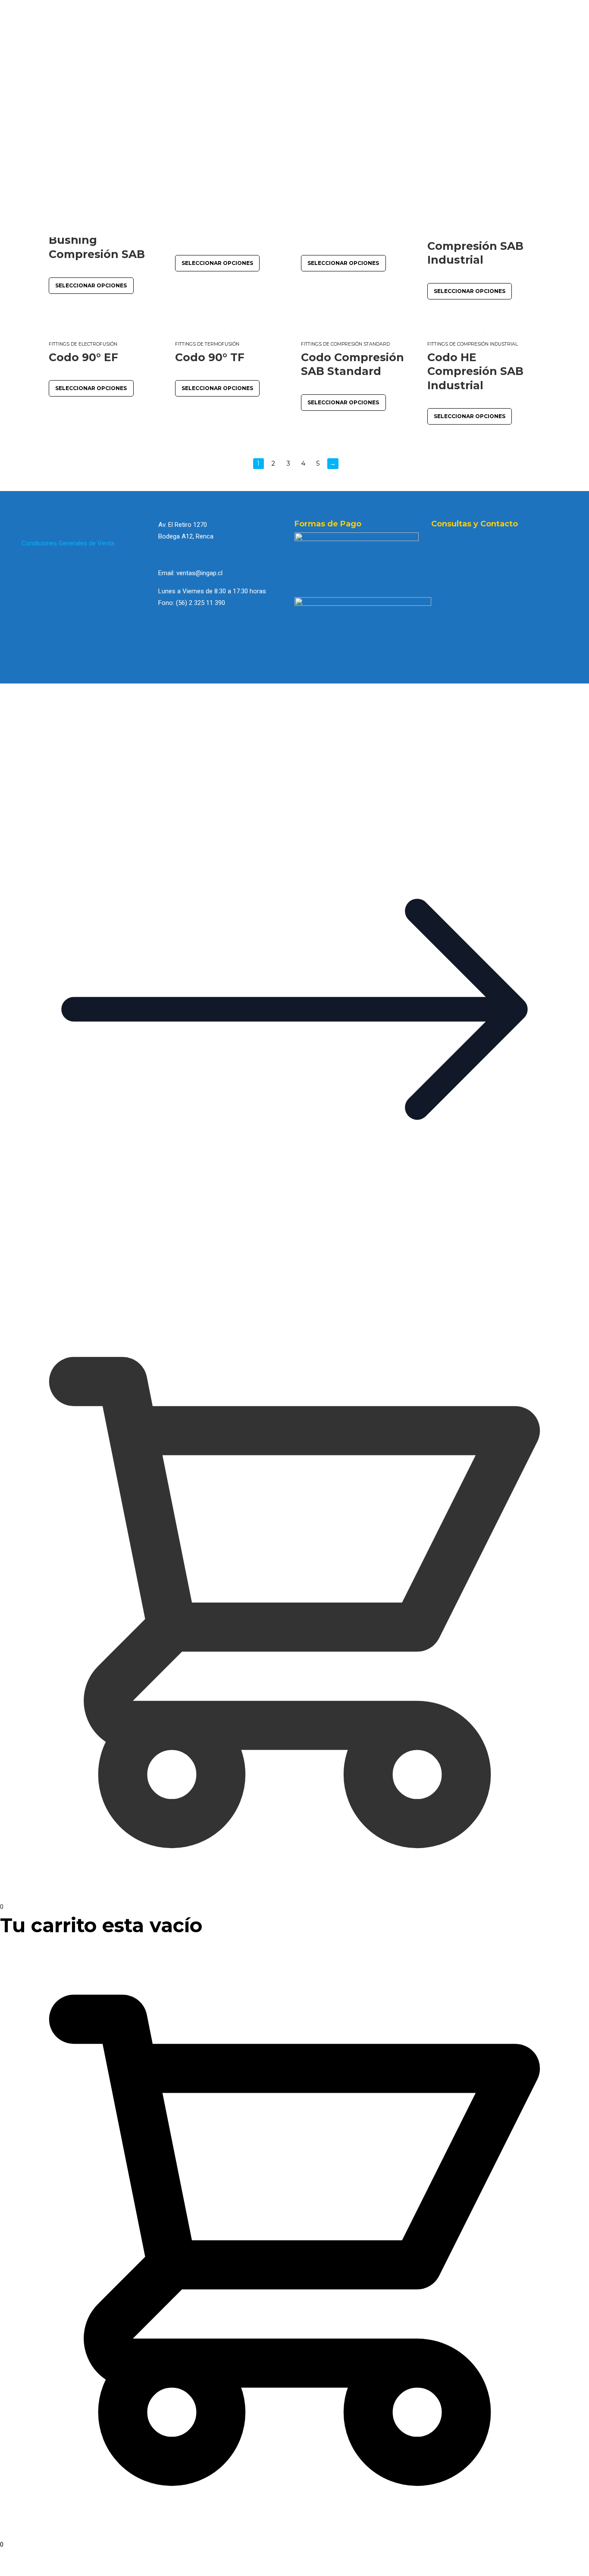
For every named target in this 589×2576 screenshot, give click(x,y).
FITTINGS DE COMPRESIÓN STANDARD (345, 344)
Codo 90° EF (83, 357)
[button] (294, 1302)
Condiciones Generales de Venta (68, 543)
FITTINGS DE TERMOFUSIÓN (207, 344)
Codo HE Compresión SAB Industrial (475, 371)
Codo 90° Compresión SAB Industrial (475, 246)
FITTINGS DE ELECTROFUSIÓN (83, 344)
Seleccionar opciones (91, 285)
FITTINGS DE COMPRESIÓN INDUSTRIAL (473, 344)
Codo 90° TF (210, 357)
